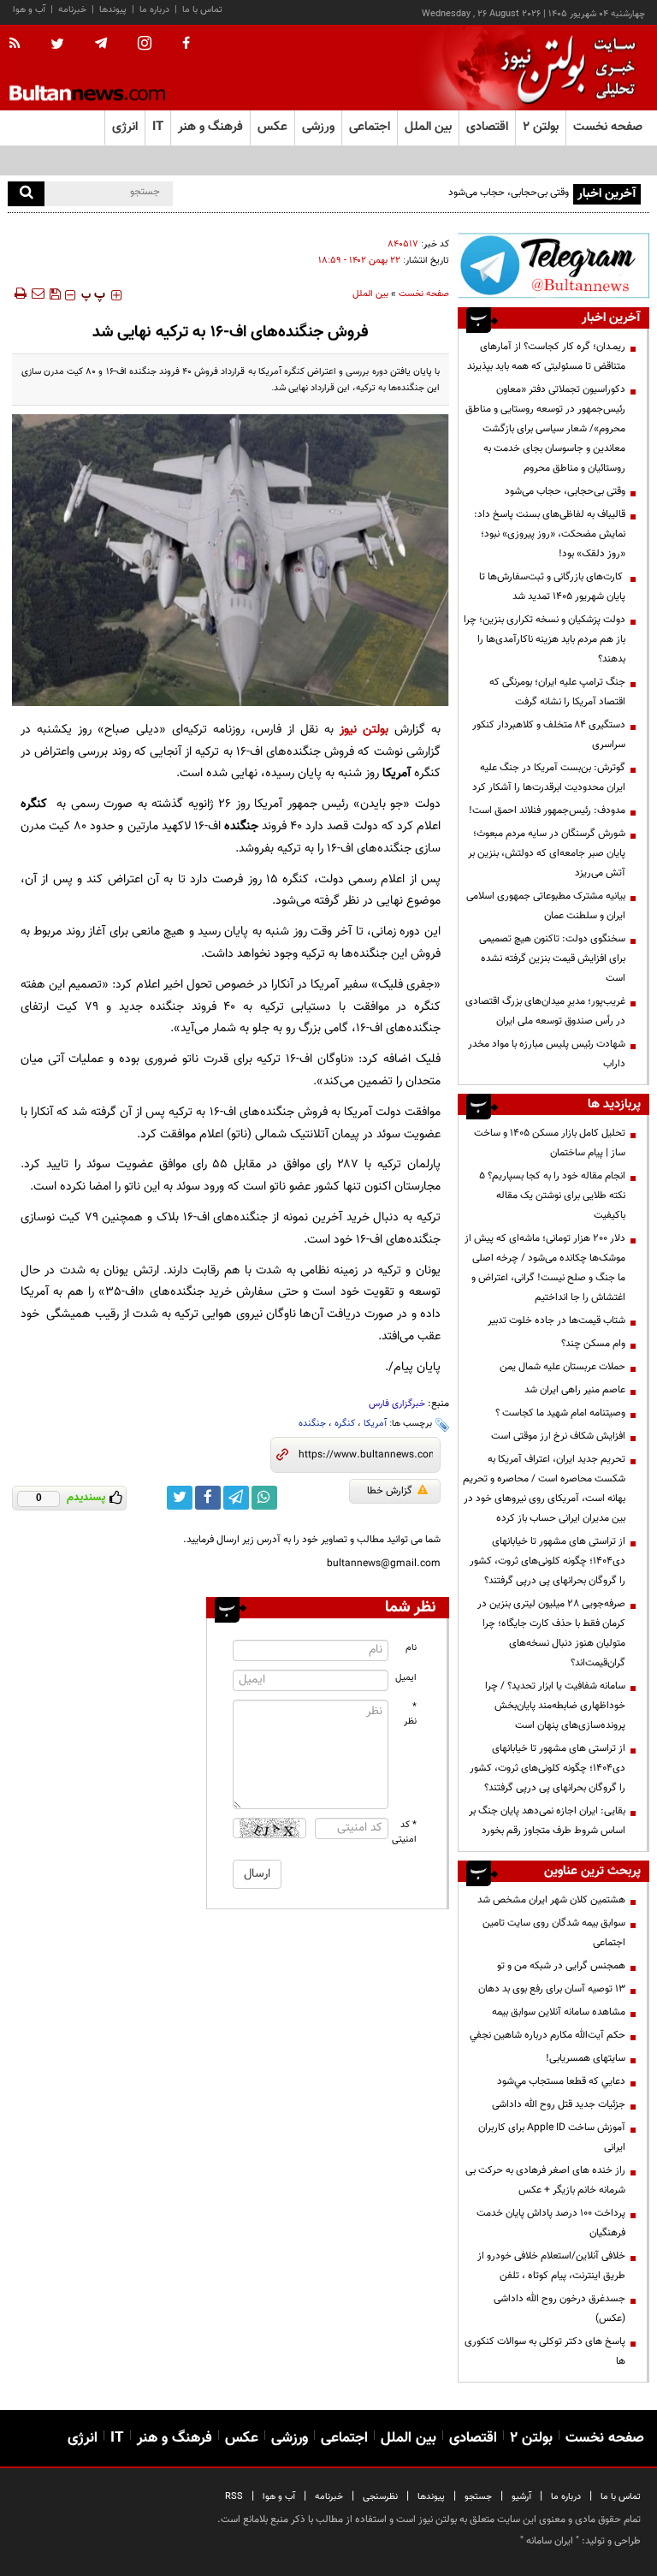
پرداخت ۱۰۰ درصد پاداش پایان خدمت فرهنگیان (551, 2223)
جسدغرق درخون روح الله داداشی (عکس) (559, 2309)
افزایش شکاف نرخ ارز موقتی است (558, 1436)
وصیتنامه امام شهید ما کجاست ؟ (560, 1413)
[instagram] (145, 45)
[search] (26, 194)
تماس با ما (202, 10)
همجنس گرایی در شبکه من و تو (561, 1966)
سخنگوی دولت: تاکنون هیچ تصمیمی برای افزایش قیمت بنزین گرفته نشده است (552, 959)
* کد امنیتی (405, 1832)
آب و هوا (29, 10)
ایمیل (406, 1678)
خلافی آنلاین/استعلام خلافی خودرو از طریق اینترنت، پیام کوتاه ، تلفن (551, 2266)
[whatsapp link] (264, 1498)
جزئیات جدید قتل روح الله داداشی (559, 2104)
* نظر (410, 1714)
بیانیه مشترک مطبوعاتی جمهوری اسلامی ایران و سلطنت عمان (546, 906)
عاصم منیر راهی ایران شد (575, 1390)
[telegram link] (236, 1498)
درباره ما (154, 10)
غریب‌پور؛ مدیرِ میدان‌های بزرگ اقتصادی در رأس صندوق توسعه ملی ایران (545, 1011)
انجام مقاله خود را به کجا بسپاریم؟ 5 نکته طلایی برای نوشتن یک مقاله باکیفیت (552, 1196)
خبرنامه (72, 10)
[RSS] (20, 45)
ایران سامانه (550, 2541)
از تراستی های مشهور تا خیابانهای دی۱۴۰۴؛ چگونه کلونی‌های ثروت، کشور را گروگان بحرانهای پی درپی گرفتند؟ (547, 1561)
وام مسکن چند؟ (593, 1344)
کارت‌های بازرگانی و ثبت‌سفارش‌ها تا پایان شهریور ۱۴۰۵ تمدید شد (552, 587)
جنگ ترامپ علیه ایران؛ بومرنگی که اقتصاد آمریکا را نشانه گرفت (557, 692)
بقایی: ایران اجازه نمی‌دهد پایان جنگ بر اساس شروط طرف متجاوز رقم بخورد (547, 1821)
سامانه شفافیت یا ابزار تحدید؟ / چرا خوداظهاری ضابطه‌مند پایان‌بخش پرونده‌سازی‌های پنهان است (555, 1706)
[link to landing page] (564, 68)
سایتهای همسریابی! (586, 2058)
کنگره (345, 1424)
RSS (234, 2497)
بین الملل (370, 294)
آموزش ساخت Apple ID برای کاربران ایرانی (552, 2137)
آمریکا (375, 1424)
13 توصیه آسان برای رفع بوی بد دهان (552, 1989)
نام (411, 1648)
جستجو (478, 2497)
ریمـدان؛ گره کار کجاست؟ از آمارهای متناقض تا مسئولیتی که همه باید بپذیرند (546, 356)
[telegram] (101, 44)
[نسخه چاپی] (19, 294)
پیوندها (113, 10)
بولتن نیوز (364, 730)
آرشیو (521, 2497)
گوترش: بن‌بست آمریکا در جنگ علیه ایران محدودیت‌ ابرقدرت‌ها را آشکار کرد (549, 778)
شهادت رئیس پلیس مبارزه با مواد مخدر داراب (547, 1054)
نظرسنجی (380, 2497)
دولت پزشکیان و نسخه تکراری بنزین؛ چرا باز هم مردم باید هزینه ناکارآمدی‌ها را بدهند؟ (545, 639)
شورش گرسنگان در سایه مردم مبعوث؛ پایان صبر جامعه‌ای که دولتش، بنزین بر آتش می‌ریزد (547, 853)
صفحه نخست (608, 127)
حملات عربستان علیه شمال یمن (562, 1367)
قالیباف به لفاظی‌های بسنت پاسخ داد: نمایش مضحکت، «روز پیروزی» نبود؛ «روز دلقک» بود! (550, 534)
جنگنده (312, 1424)
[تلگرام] (553, 265)
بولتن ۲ (541, 127)
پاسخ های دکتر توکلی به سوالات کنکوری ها (545, 2351)
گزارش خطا (390, 1491)
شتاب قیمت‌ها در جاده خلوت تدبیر (556, 1321)
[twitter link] (180, 1498)
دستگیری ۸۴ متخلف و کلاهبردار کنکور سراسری (549, 735)
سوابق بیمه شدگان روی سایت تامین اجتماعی (554, 1933)
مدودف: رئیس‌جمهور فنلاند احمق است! (547, 810)
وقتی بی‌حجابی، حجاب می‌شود (509, 193)
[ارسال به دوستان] (38, 294)
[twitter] (57, 45)
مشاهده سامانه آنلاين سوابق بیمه (559, 2012)
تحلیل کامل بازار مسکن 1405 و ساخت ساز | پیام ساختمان (550, 1143)
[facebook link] (208, 1498)
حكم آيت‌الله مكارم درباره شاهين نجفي (547, 2035)
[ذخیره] (55, 294)
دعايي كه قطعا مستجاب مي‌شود (561, 2081)
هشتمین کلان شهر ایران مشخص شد (551, 1900)
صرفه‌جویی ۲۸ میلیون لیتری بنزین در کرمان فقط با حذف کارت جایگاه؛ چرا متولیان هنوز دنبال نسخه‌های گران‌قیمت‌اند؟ (551, 1633)
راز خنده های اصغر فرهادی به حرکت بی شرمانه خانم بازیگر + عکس (545, 2180)
